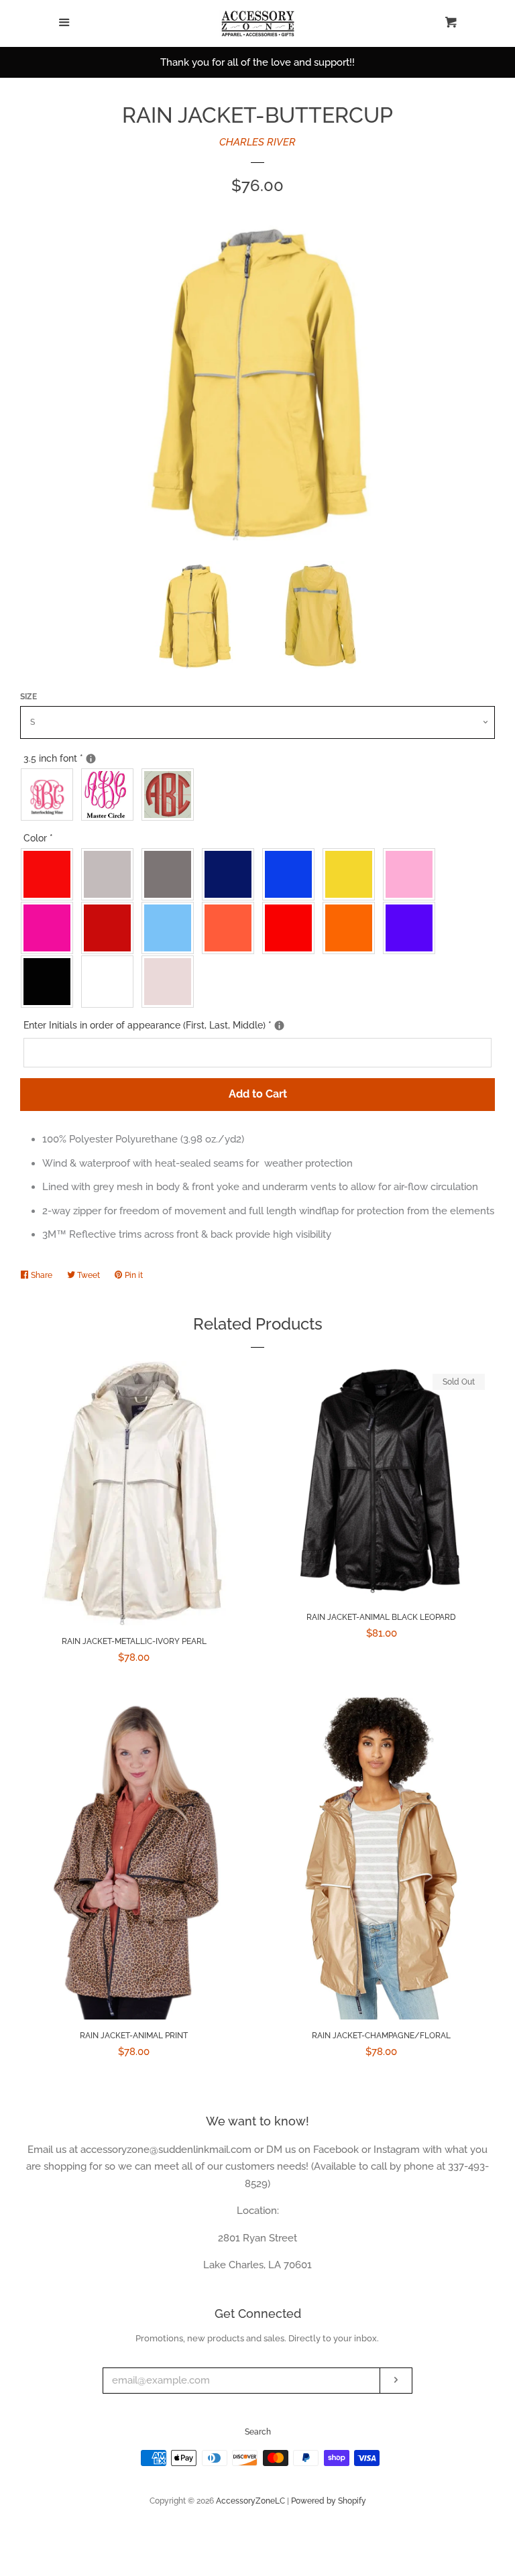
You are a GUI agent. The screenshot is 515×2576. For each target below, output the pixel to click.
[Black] (50, 982)
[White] (111, 982)
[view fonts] (91, 759)
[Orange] (352, 928)
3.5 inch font (73, 756)
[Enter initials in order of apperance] (279, 1026)
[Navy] (231, 874)
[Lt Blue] (171, 928)
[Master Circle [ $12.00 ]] (111, 795)
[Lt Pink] (412, 874)
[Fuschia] (50, 928)
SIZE (28, 697)
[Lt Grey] (111, 874)
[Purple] (412, 928)
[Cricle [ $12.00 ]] (171, 795)
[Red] (50, 874)
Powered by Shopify (329, 2501)
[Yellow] (352, 874)
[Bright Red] (292, 928)
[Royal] (292, 874)
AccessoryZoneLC (250, 2501)
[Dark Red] (111, 928)
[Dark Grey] (171, 874)
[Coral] (231, 928)
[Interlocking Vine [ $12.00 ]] (50, 795)
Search (258, 2432)
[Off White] (171, 982)
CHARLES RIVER (257, 142)
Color (38, 838)
